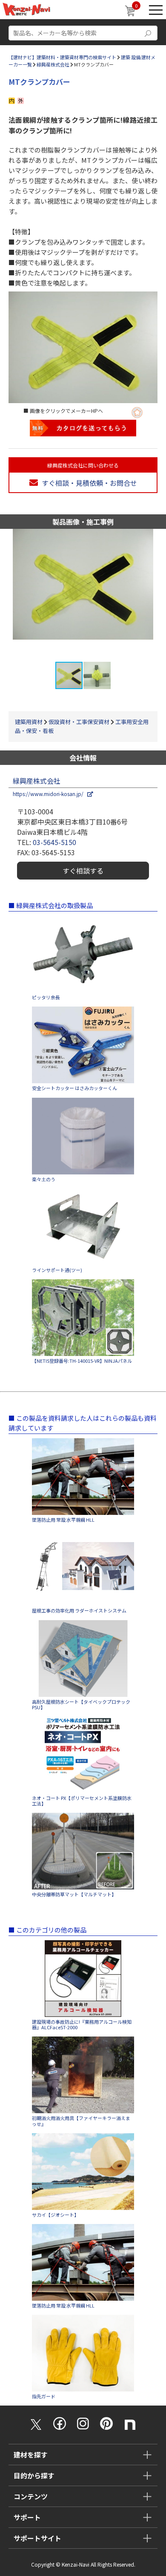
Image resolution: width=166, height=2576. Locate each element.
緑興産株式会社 (53, 64)
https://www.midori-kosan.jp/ (50, 794)
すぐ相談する (83, 871)
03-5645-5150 (54, 842)
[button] (158, 595)
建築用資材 (29, 722)
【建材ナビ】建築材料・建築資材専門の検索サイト (62, 57)
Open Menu (156, 10)
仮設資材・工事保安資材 (79, 722)
